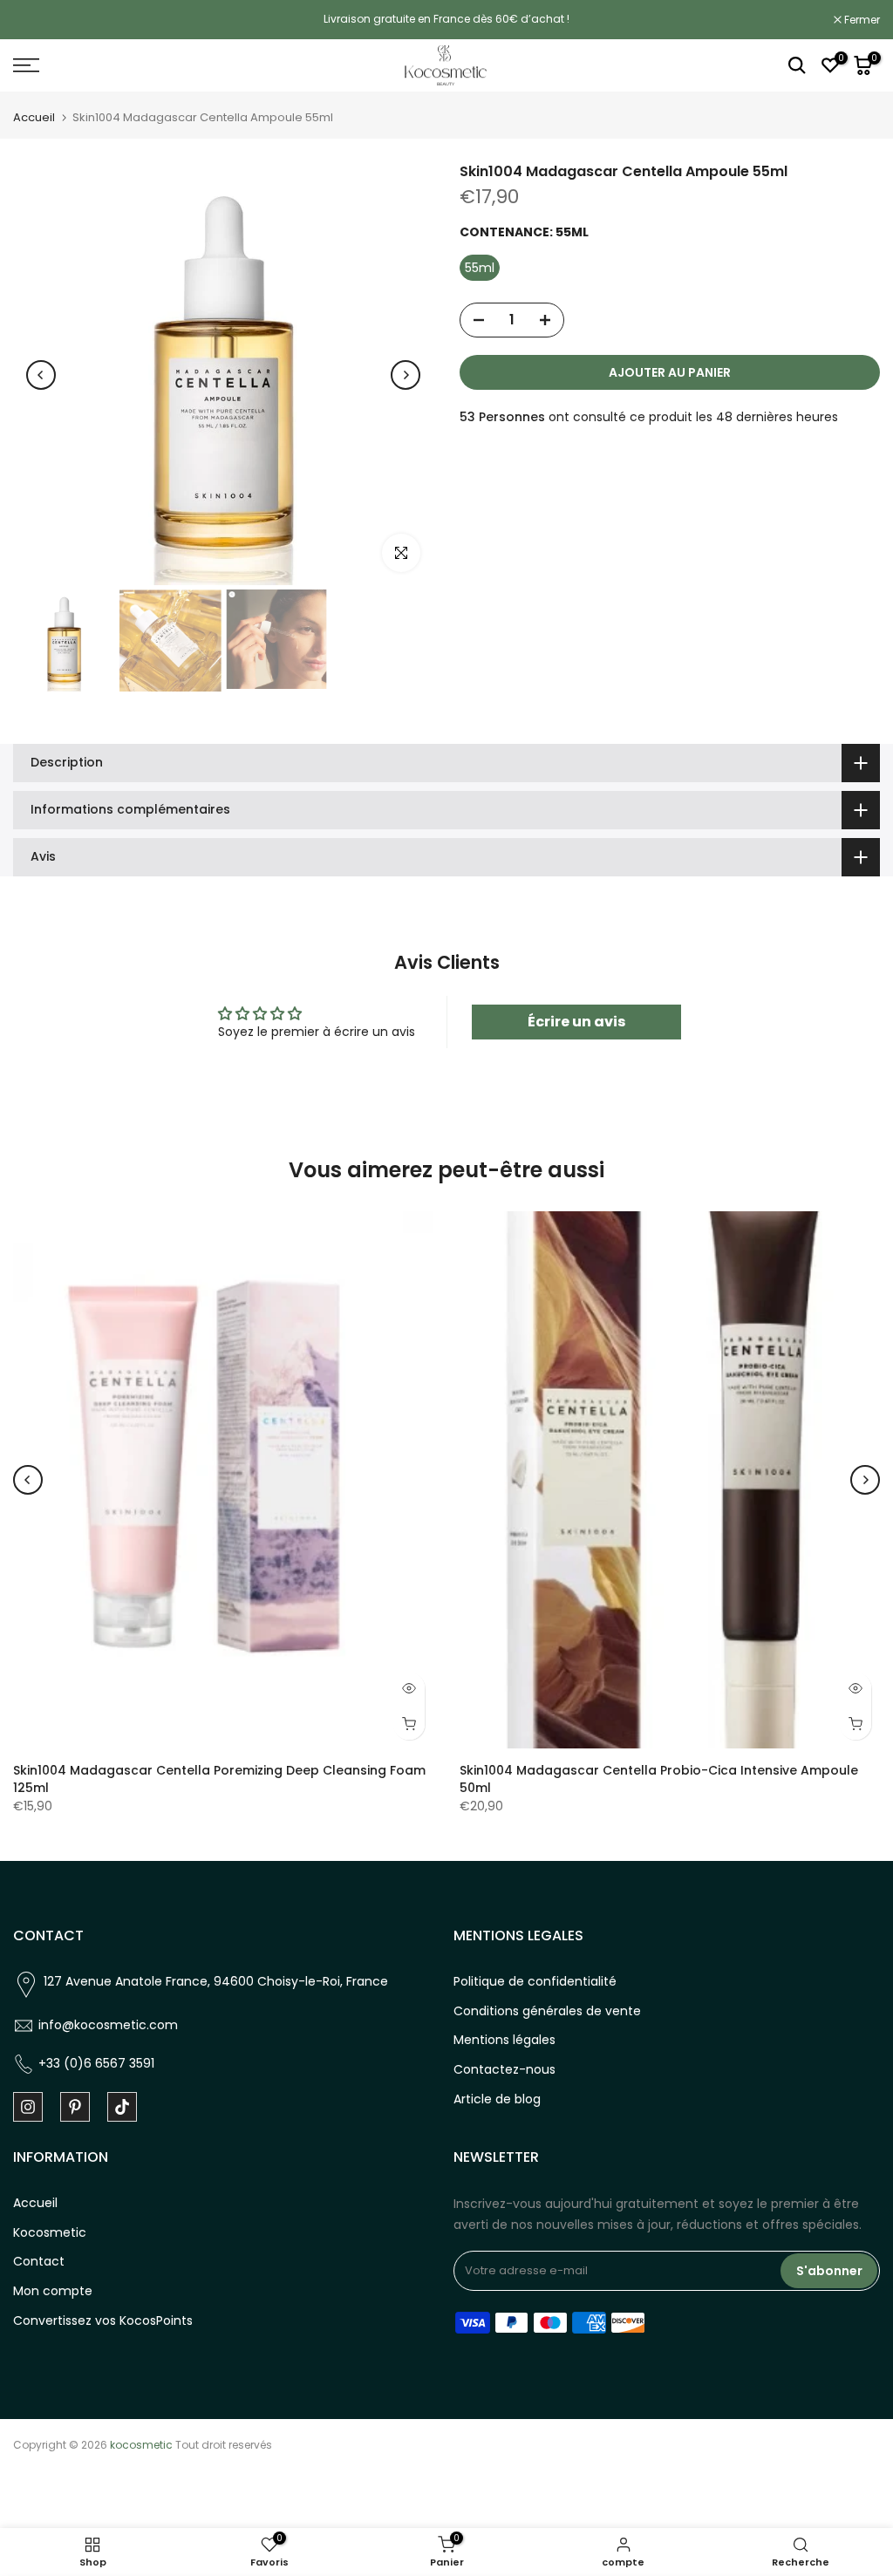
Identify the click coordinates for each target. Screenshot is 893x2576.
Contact (39, 2261)
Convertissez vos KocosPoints (103, 2320)
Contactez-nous (504, 2069)
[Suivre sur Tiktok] (122, 2107)
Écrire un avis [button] (576, 1022)
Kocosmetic (50, 2232)
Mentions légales (504, 2040)
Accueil (34, 117)
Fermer (40, 20)
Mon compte (53, 2291)
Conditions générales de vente (547, 2011)
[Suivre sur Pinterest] (75, 2107)
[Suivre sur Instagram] (28, 2107)
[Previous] (41, 375)
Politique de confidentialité (535, 1981)
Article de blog (497, 2099)
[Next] (406, 375)
